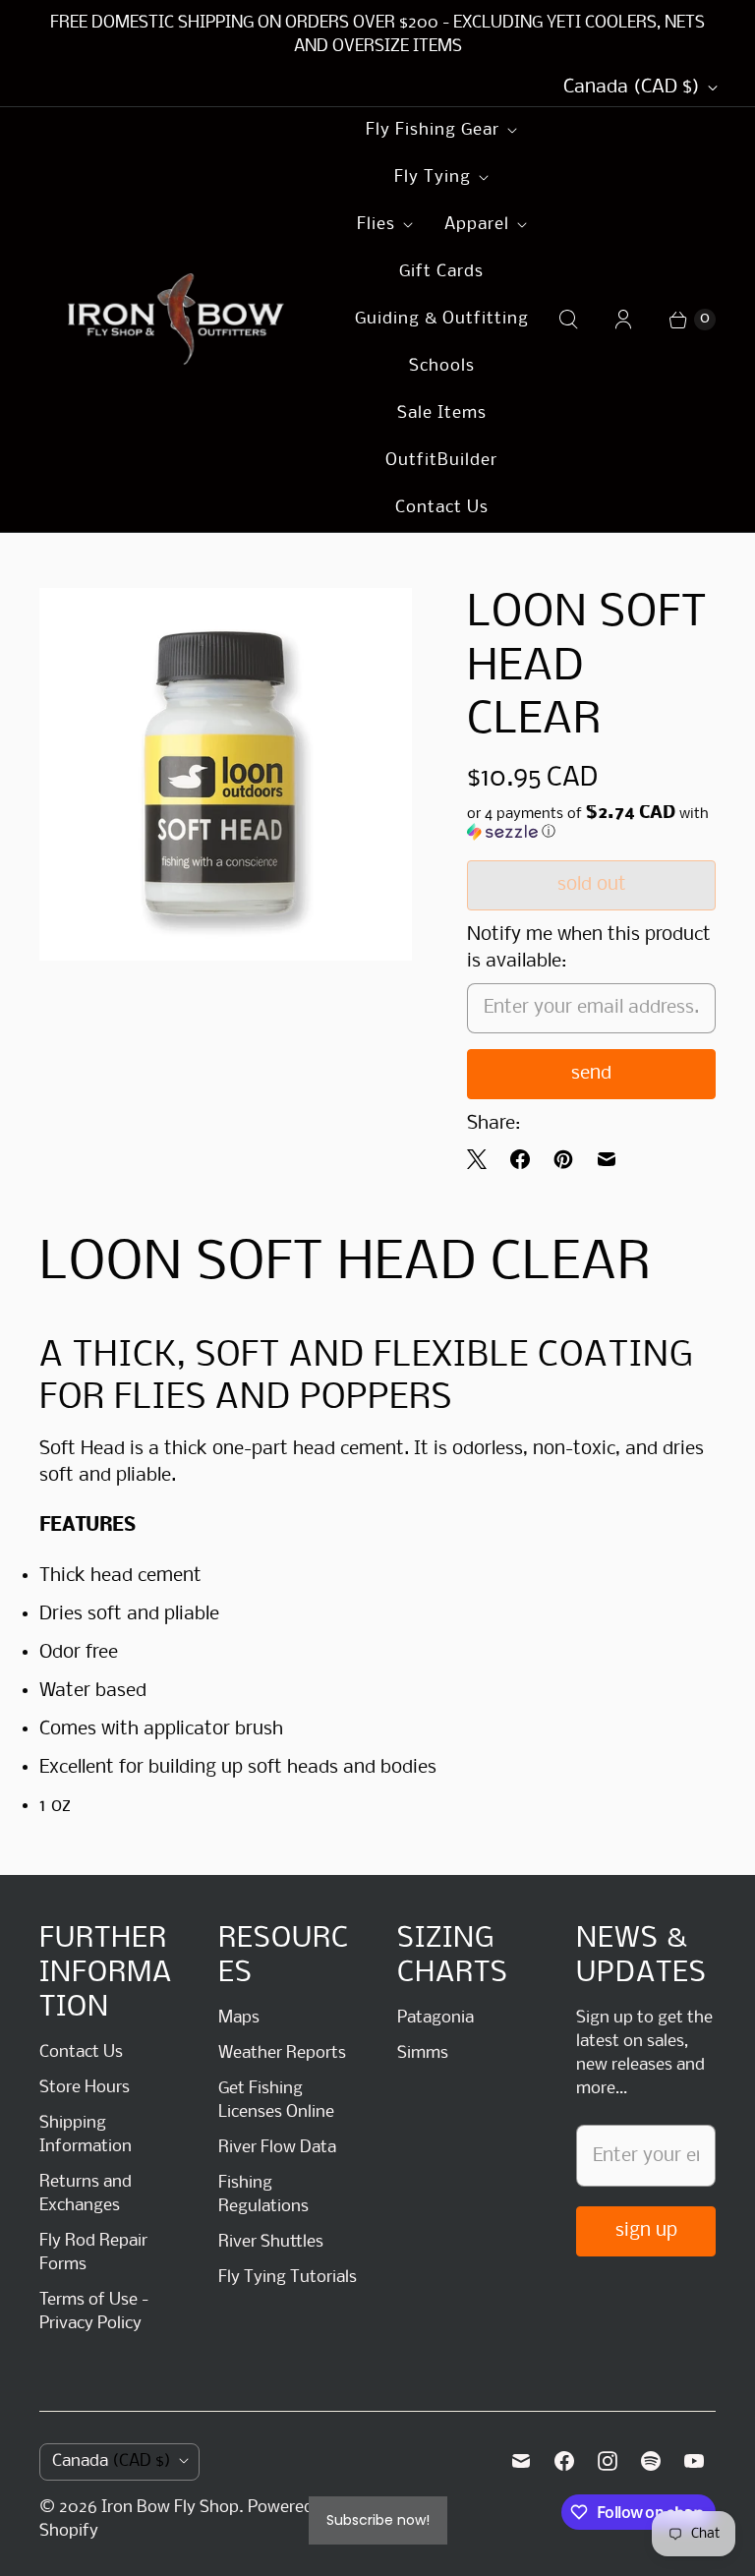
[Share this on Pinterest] (563, 1159)
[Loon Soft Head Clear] (226, 774)
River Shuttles (271, 2242)
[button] (591, 823)
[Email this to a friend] (607, 1159)
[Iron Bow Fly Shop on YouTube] (694, 2461)
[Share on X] (483, 1159)
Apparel (477, 225)
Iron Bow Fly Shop (170, 2508)
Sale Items (442, 413)
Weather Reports (282, 2053)
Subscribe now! (378, 2520)
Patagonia (436, 2018)
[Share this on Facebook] (520, 1159)
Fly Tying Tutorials (288, 2278)
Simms (423, 2053)
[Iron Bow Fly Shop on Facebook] (564, 2461)
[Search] (568, 320)
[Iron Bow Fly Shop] (177, 320)
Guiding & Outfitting (442, 319)
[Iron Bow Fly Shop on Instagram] (608, 2461)
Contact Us (442, 508)
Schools (442, 366)
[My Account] (623, 320)
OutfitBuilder (441, 461)
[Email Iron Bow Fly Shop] (521, 2461)
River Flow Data (277, 2148)
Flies (376, 225)
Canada (632, 88)
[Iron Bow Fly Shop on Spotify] (651, 2461)
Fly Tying (433, 177)
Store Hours (85, 2088)
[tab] (377, 1526)
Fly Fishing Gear (433, 130)
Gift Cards (441, 272)
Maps (239, 2018)
